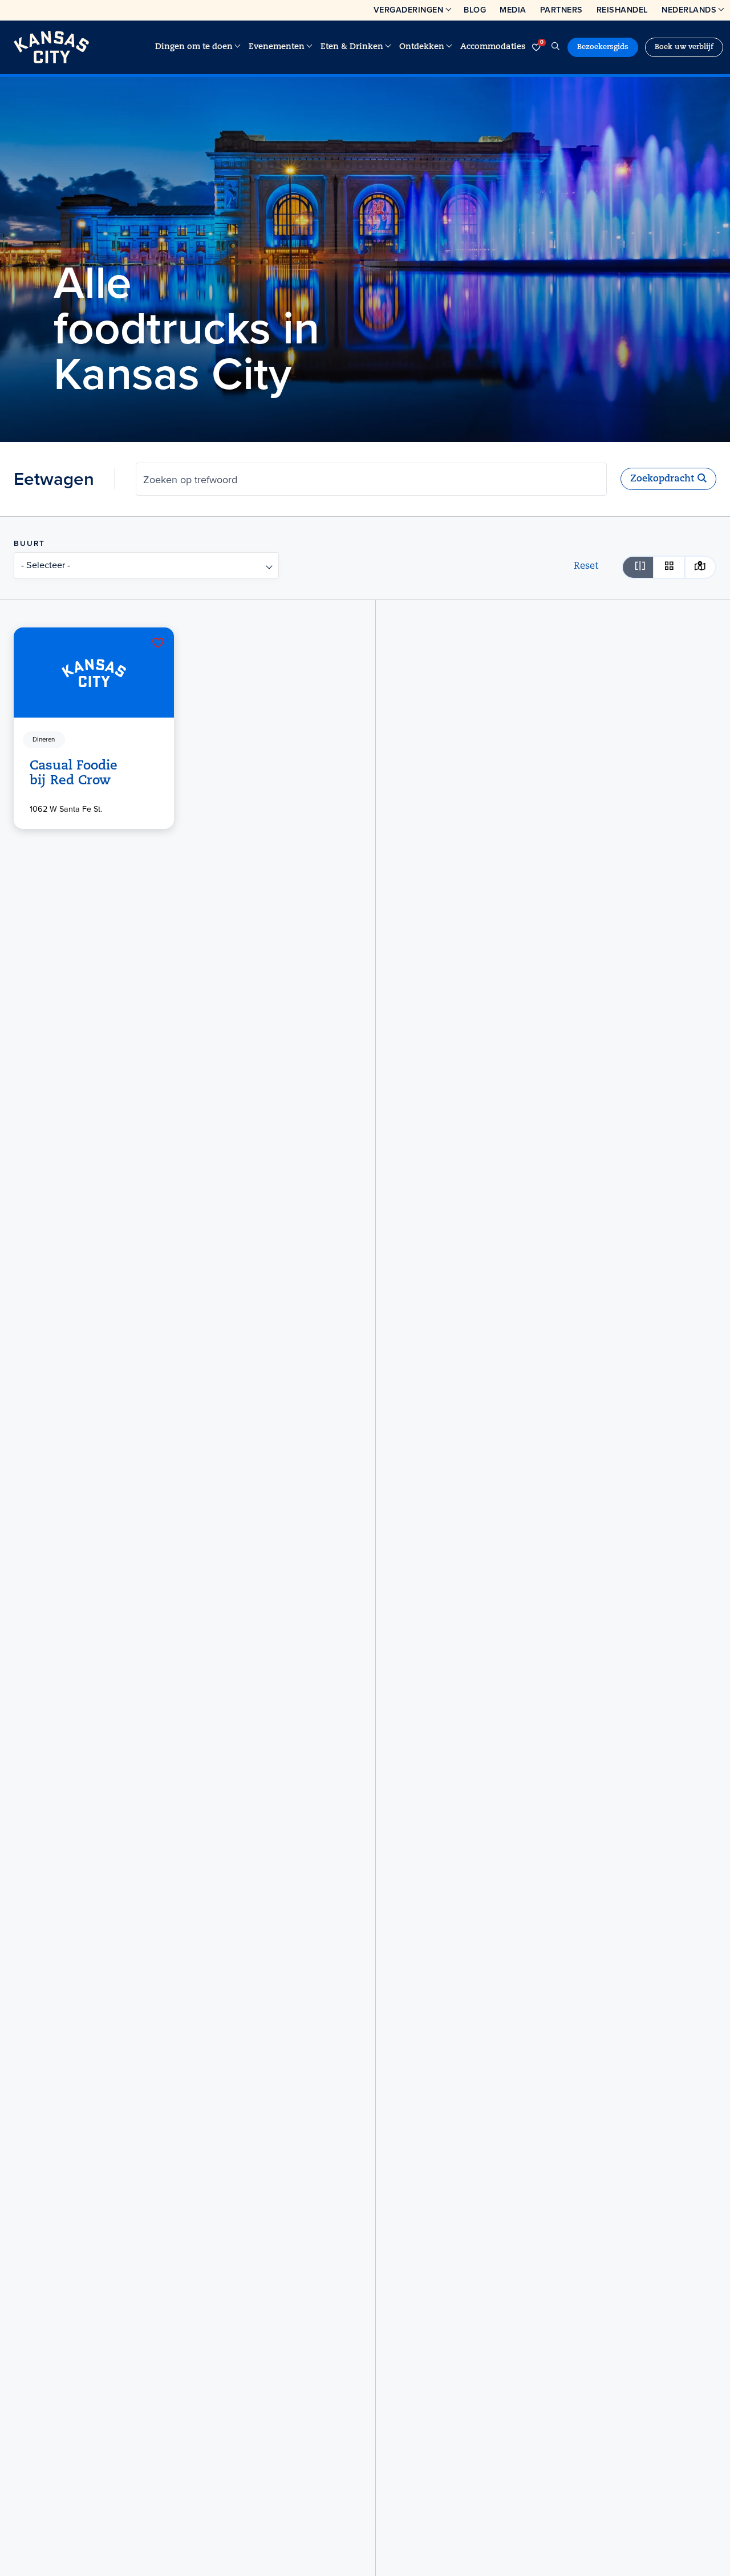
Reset (586, 566)
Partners (561, 10)
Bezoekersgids (603, 47)
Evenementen (277, 47)
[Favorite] (158, 643)
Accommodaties (493, 47)
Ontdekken (422, 47)
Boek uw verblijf (684, 47)
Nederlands (689, 10)
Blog (475, 10)
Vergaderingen (409, 10)
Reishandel (622, 10)
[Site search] (555, 47)
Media (513, 10)
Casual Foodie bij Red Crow (74, 774)
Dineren (44, 740)
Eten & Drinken (352, 47)
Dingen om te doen (194, 47)
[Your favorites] (536, 47)
